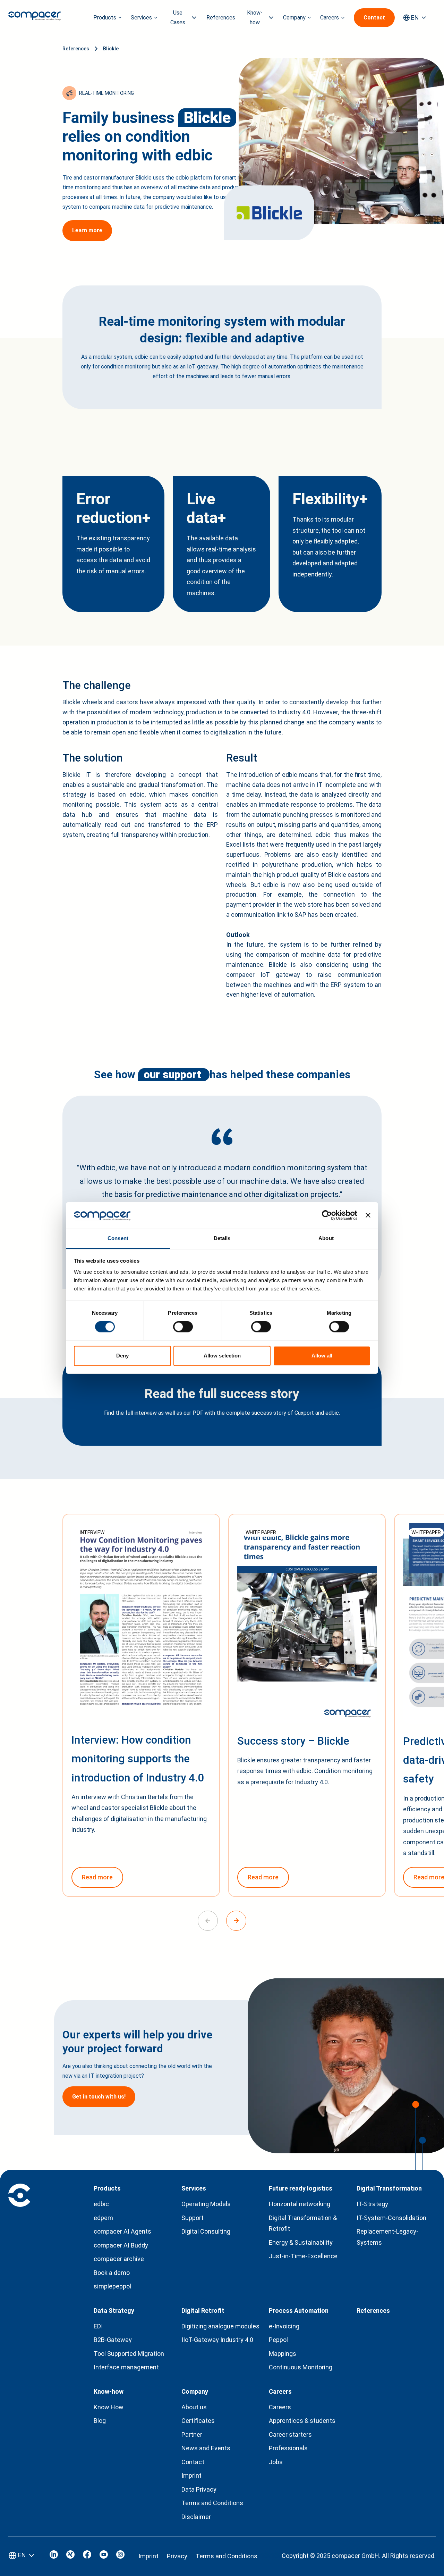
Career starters (290, 2434)
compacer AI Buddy (121, 2245)
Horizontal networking (300, 2204)
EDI (98, 2326)
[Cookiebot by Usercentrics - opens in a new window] (327, 1215)
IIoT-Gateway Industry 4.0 (217, 2340)
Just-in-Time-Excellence (303, 2256)
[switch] (183, 1327)
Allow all (322, 1356)
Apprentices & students (302, 2421)
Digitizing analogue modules (220, 2326)
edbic (101, 2204)
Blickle (111, 49)
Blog (100, 2421)
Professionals (288, 2448)
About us (194, 2407)
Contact (193, 2462)
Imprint (191, 2475)
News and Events (206, 2448)
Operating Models (206, 2204)
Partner (192, 2434)
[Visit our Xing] (70, 2556)
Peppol (278, 2340)
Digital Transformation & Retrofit (303, 2223)
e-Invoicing (284, 2326)
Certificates (198, 2421)
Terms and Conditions (212, 2503)
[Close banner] (368, 1215)
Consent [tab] (118, 1238)
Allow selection (222, 1356)
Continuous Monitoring (301, 2367)
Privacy (177, 2556)
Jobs (276, 2462)
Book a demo (112, 2273)
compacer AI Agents (122, 2231)
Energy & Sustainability (301, 2242)
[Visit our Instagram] (120, 2556)
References (221, 18)
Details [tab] (222, 1238)
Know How (109, 2407)
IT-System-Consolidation (391, 2218)
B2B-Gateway (113, 2340)
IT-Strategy (372, 2204)
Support (193, 2218)
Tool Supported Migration (129, 2354)
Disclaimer (196, 2517)
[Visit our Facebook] (87, 2556)
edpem (103, 2218)
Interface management (126, 2367)
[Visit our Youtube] (104, 2556)
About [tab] (326, 1238)
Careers (280, 2407)
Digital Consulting (206, 2231)
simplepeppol (112, 2286)
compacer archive (119, 2259)
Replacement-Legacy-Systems (387, 2237)
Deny (122, 1356)
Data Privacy (199, 2489)
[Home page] (35, 18)
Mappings (283, 2354)
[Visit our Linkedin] (54, 2556)
